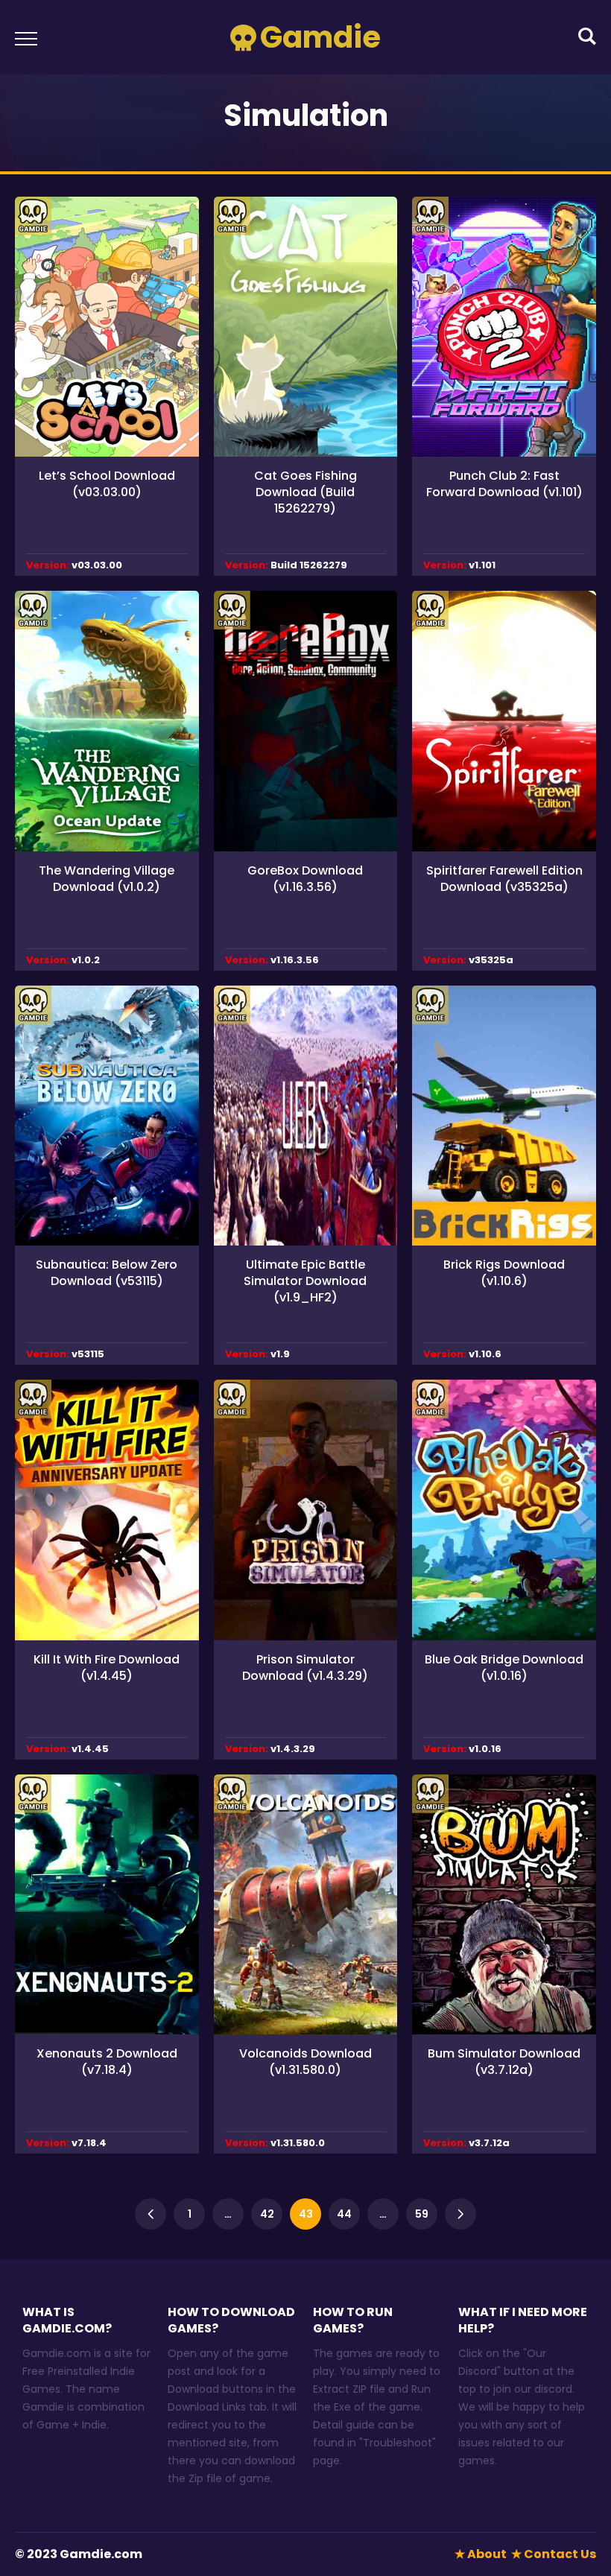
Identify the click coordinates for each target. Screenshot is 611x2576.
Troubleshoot (398, 2443)
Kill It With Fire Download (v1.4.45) (107, 1668)
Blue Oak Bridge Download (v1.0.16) (504, 1668)
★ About (481, 2554)
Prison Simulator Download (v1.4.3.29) (305, 1668)
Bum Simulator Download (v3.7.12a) (504, 2062)
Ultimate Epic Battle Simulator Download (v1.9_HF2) (305, 1281)
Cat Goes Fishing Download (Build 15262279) (305, 492)
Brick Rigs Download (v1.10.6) (504, 1273)
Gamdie (320, 37)
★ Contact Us (554, 2554)
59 (422, 2214)
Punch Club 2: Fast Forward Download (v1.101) (504, 484)
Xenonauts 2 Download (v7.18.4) (107, 2062)
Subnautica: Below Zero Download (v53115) (107, 1273)
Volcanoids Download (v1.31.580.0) (305, 2062)
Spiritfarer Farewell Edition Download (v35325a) (504, 879)
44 (344, 2214)
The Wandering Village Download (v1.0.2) (107, 879)
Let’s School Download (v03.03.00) (107, 484)
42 (267, 2214)
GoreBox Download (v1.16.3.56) (305, 879)
